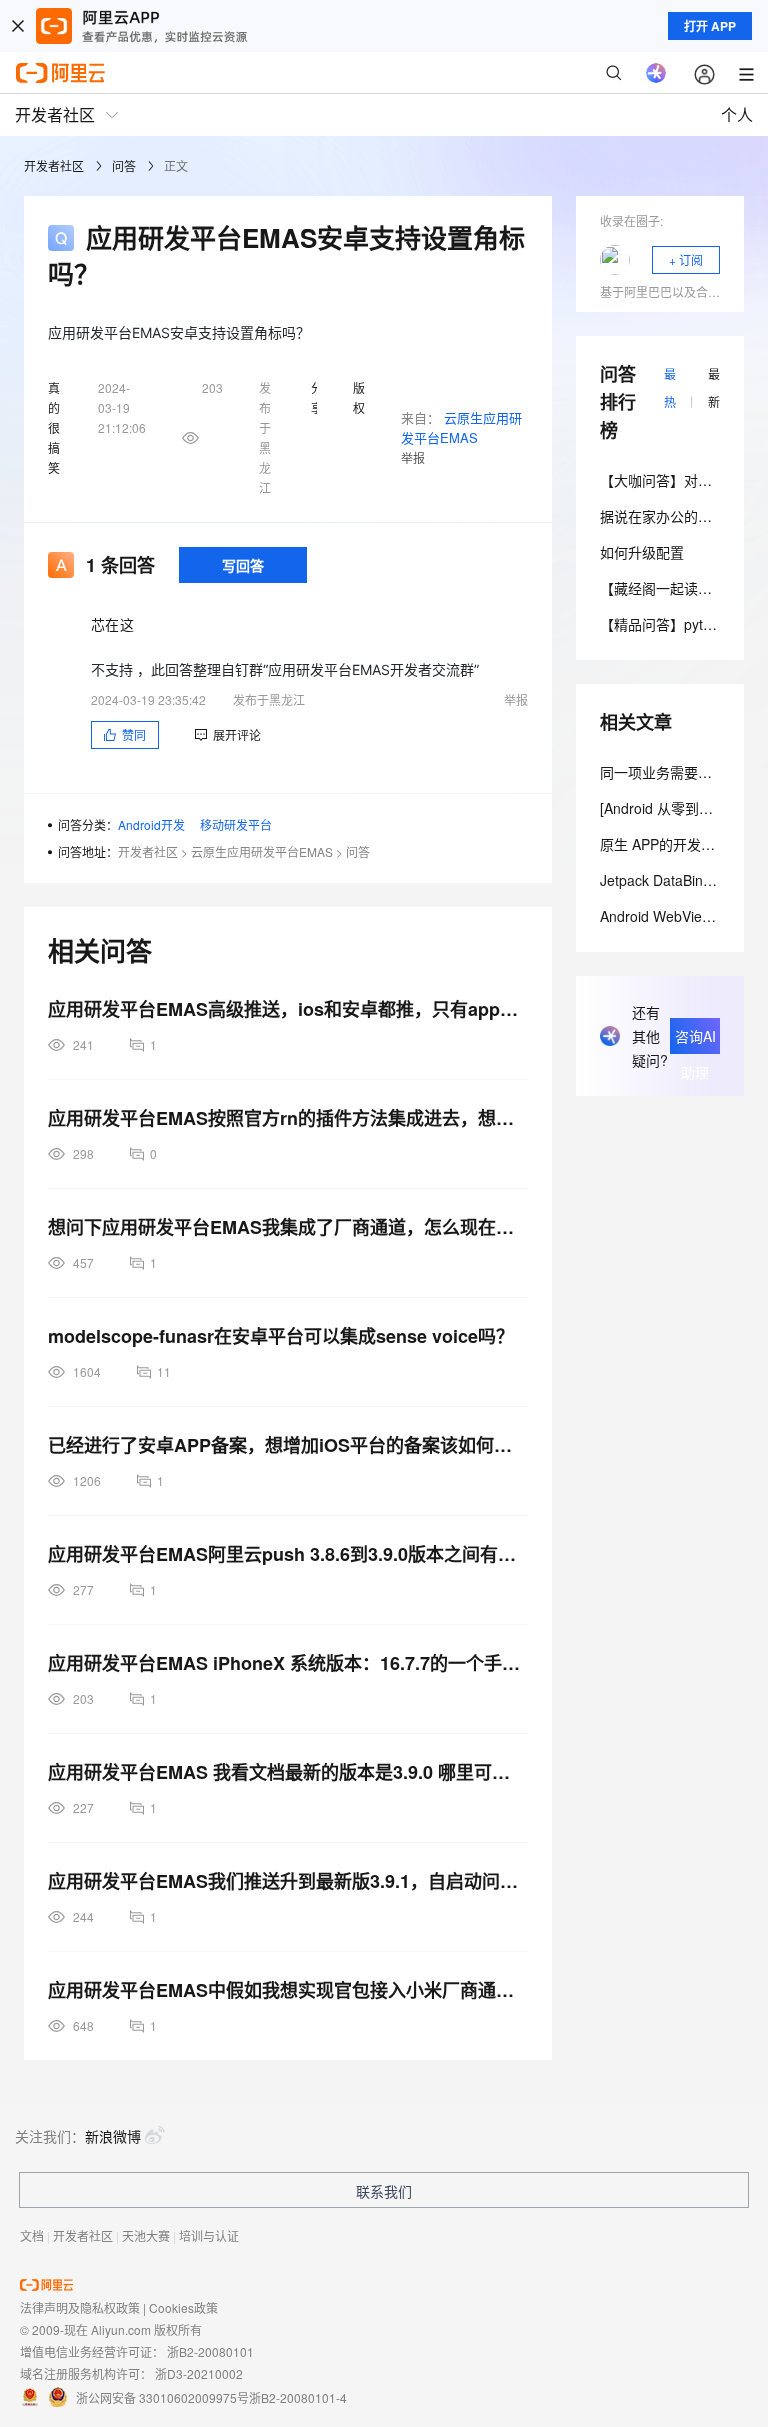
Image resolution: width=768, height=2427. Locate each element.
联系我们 (384, 2191)
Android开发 (151, 824)
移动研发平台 (236, 824)
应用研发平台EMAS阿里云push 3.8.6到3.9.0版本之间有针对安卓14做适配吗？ (288, 1554)
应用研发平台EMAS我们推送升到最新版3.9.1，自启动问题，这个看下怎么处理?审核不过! (288, 1881)
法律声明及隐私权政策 (80, 2307)
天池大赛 (146, 2235)
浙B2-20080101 (210, 2351)
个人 (737, 114)
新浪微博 (113, 2136)
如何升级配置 (642, 552)
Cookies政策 (183, 2307)
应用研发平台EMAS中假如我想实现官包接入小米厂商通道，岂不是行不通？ (288, 1990)
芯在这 (112, 624)
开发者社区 (54, 165)
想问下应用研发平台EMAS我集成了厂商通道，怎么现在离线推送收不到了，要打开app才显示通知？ (288, 1227)
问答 (124, 165)
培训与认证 (209, 2235)
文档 (32, 2235)
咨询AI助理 (695, 1040)
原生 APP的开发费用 (664, 844)
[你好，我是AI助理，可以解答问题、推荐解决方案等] (656, 73)
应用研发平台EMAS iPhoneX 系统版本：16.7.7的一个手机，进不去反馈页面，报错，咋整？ (288, 1663)
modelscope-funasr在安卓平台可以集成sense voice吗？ (281, 1336)
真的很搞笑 (54, 427)
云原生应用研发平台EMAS (461, 427)
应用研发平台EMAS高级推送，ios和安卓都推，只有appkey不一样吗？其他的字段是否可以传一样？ (288, 1009)
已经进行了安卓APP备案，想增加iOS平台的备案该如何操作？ (288, 1445)
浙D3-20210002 (199, 2373)
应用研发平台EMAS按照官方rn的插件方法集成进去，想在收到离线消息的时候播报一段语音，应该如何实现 (288, 1118)
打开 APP (710, 26)
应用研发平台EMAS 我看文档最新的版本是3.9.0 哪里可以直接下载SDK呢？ (288, 1772)
